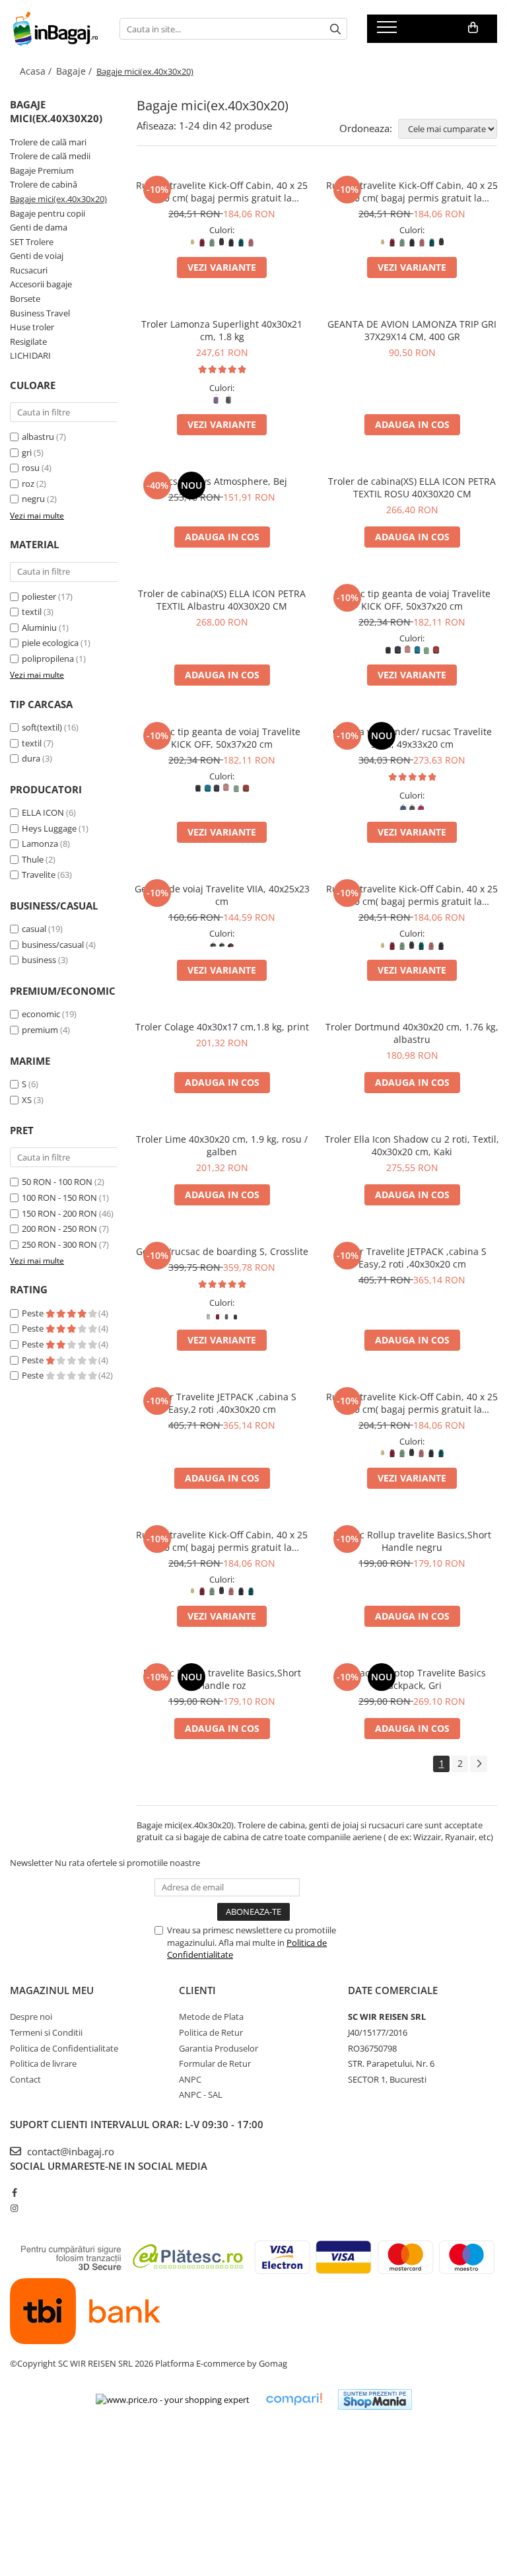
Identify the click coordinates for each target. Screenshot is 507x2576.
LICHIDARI (30, 355)
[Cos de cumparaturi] (473, 28)
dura (31, 758)
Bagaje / (75, 71)
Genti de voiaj (37, 256)
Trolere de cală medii (50, 156)
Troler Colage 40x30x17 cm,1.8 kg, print (222, 1027)
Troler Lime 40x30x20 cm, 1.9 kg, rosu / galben (222, 1145)
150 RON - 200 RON (59, 1213)
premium (40, 1030)
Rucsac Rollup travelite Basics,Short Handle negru (412, 1541)
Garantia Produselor (219, 2048)
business (39, 960)
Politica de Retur (211, 2032)
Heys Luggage (49, 828)
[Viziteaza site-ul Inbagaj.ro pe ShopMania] (375, 2399)
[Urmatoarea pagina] (479, 1764)
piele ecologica (50, 643)
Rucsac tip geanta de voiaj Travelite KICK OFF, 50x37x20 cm (412, 600)
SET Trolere (32, 242)
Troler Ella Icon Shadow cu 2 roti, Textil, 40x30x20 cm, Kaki (412, 1145)
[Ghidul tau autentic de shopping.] (294, 2399)
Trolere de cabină (44, 184)
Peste (34, 1313)
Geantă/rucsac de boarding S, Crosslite (222, 1251)
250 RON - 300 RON (59, 1244)
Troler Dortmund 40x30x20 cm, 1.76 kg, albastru (412, 1033)
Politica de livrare (43, 2063)
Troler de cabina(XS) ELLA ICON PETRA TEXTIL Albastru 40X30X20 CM (222, 600)
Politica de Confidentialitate (64, 2048)
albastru (38, 437)
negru (33, 499)
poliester (39, 596)
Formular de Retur (215, 2063)
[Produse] (389, 31)
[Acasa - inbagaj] (55, 29)
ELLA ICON (43, 812)
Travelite (39, 875)
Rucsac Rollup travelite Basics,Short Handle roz (222, 1679)
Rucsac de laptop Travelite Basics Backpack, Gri (412, 1679)
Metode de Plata (211, 2017)
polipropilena (48, 659)
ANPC (190, 2079)
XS (27, 1100)
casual (34, 929)
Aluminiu (39, 627)
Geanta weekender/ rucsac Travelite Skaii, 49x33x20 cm (412, 738)
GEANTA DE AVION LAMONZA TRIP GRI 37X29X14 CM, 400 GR (412, 330)
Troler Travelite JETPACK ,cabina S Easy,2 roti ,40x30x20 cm (412, 1258)
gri (27, 452)
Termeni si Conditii (46, 2032)
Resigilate (28, 341)
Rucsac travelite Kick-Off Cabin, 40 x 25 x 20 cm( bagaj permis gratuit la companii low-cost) (222, 192)
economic (41, 1014)
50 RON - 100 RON (57, 1182)
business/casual (53, 945)
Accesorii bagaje (41, 284)
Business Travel (40, 313)
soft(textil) (42, 727)
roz (28, 483)
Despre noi (31, 2017)
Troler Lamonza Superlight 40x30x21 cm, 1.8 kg (222, 330)
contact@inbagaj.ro (69, 2151)
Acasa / (37, 71)
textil (32, 612)
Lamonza (40, 843)
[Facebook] (14, 2192)
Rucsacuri (29, 270)
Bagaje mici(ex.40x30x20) (58, 199)
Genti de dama (39, 227)
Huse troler (32, 327)
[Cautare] (335, 29)
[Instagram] (14, 2208)
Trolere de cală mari (48, 142)
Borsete (25, 299)
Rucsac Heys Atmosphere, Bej (222, 481)
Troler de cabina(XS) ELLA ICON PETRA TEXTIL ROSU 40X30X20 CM (412, 487)
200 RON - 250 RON (59, 1229)
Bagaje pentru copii (48, 213)
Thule (33, 859)
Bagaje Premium (42, 170)
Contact (25, 2079)
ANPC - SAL (201, 2094)
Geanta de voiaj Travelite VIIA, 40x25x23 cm (222, 895)
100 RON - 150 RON (59, 1198)
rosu (31, 468)
